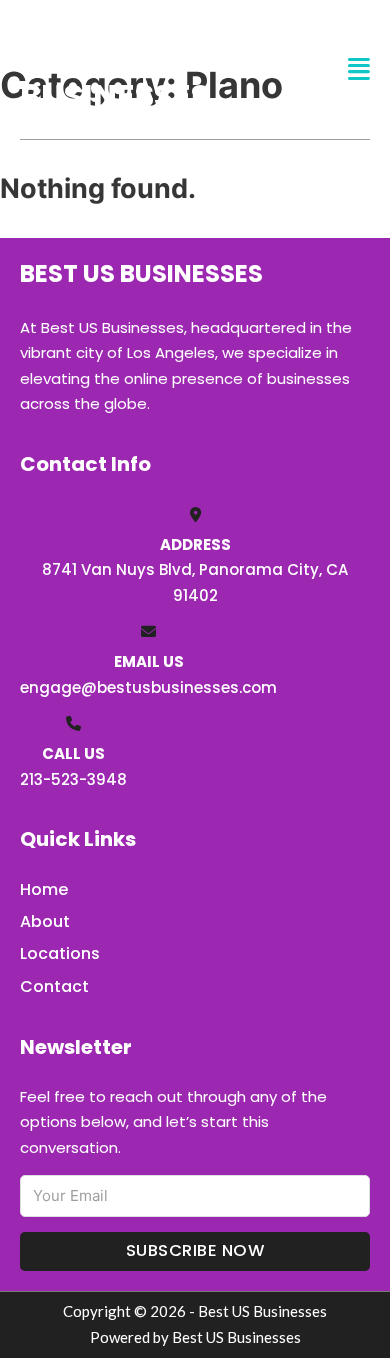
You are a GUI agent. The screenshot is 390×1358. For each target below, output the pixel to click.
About (45, 921)
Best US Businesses (115, 68)
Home (44, 889)
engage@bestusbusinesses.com (148, 687)
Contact (54, 986)
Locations (60, 953)
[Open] (359, 69)
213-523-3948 (73, 779)
